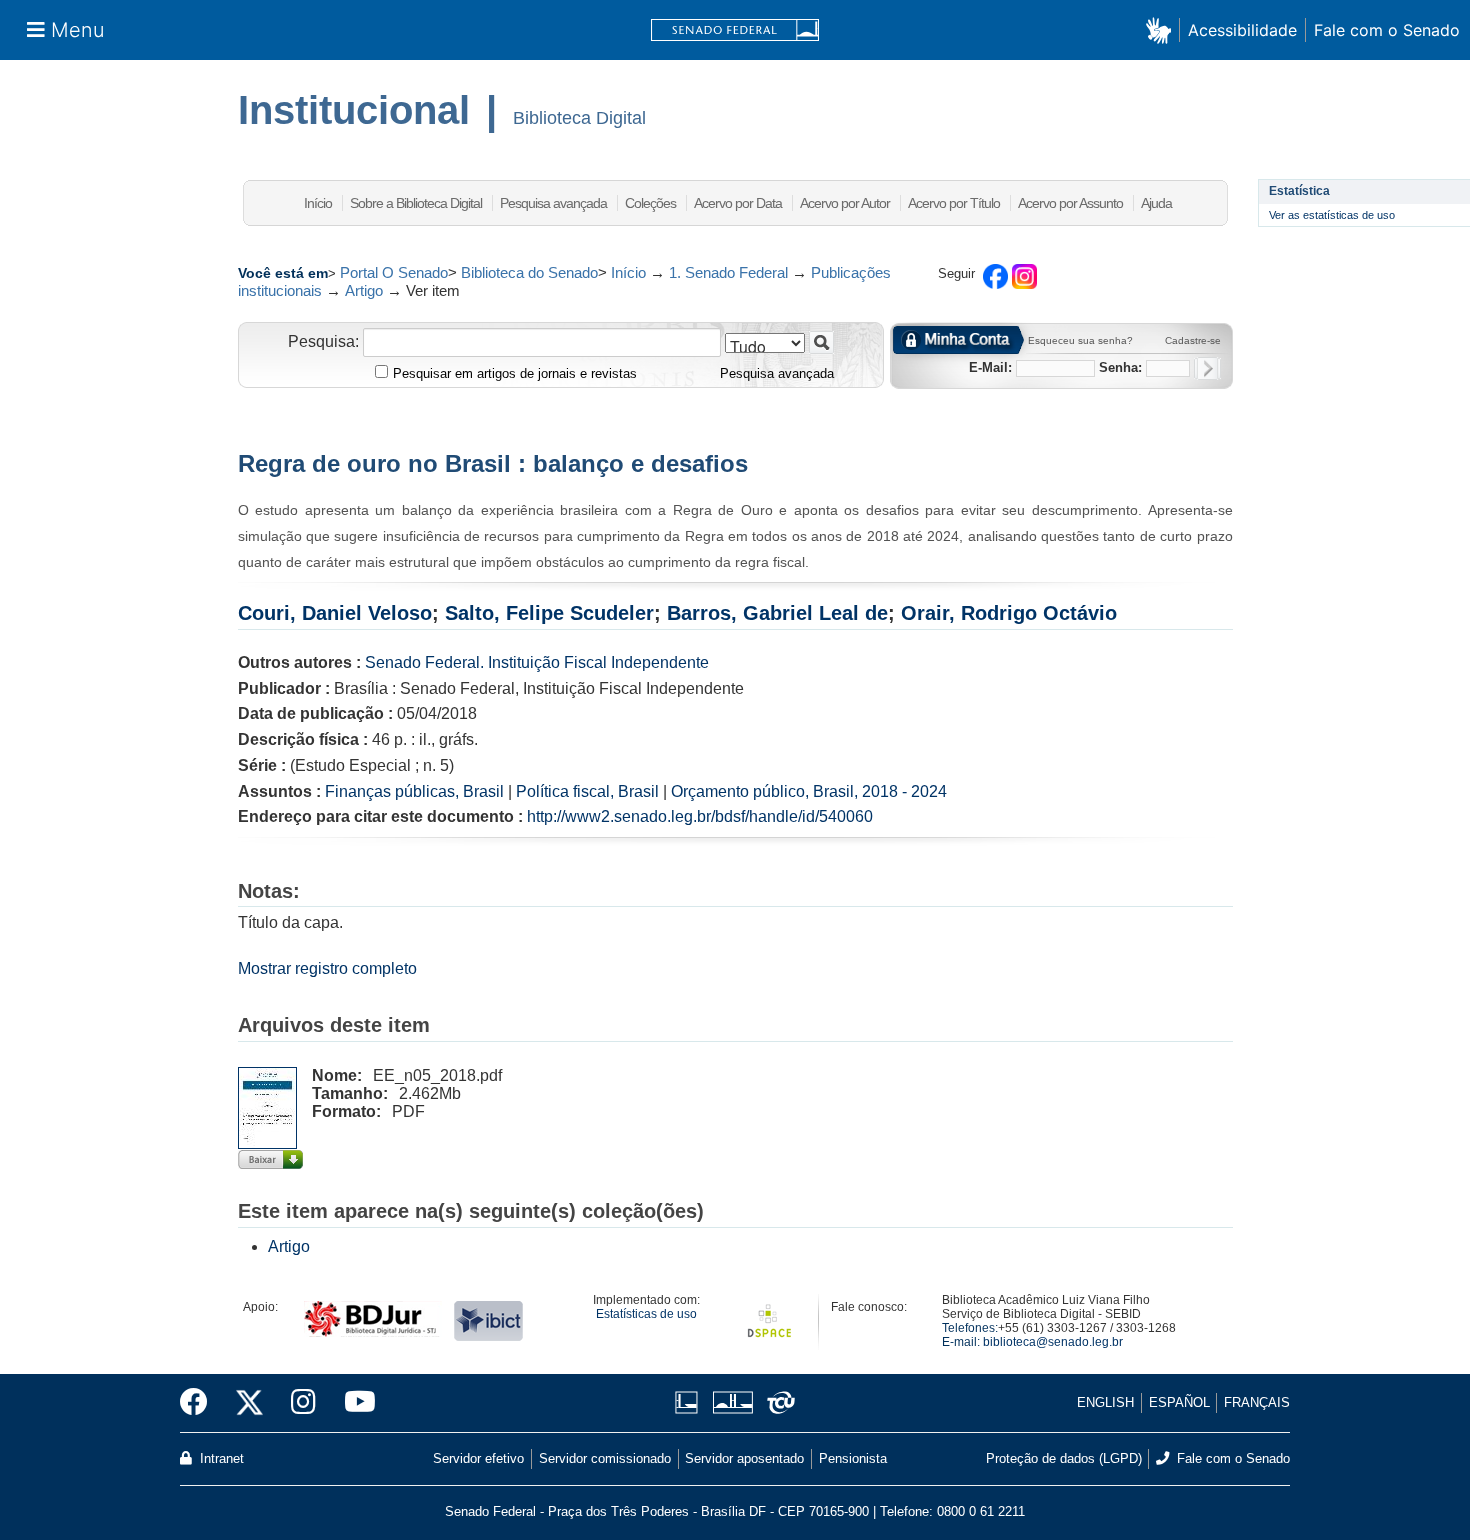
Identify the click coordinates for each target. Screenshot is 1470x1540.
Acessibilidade (1242, 30)
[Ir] (821, 342)
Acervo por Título (954, 203)
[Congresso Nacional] (732, 1402)
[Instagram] (303, 1403)
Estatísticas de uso (646, 1314)
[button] (1162, 29)
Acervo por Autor (845, 203)
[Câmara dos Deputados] (690, 1402)
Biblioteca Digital (579, 118)
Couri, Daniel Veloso (335, 613)
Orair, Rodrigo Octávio (1009, 613)
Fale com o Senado (1387, 30)
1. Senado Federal (728, 272)
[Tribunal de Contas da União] (777, 1402)
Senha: (1120, 367)
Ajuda (1156, 203)
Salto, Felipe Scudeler (549, 613)
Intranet (220, 1458)
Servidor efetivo (478, 1458)
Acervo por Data (738, 203)
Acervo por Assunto (1070, 203)
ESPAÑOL (1179, 1402)
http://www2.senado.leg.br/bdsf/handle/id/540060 (700, 816)
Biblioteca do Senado (529, 272)
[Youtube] (353, 1403)
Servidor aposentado (744, 1458)
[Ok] (1207, 368)
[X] (249, 1403)
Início (318, 203)
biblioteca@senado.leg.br (1053, 1342)
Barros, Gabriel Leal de (777, 613)
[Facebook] (201, 1403)
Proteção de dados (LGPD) (1064, 1458)
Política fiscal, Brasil (587, 791)
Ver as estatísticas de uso (1332, 215)
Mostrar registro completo (327, 968)
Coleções (650, 203)
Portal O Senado (394, 272)
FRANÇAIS (1257, 1402)
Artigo (364, 290)
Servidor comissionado (605, 1458)
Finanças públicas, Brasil (414, 791)
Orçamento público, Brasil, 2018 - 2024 (809, 791)
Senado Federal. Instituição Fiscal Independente (537, 662)
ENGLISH (1105, 1402)
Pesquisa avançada (553, 203)
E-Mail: (990, 367)
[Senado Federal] (735, 30)
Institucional (354, 110)
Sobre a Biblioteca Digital (416, 203)
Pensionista (853, 1458)
